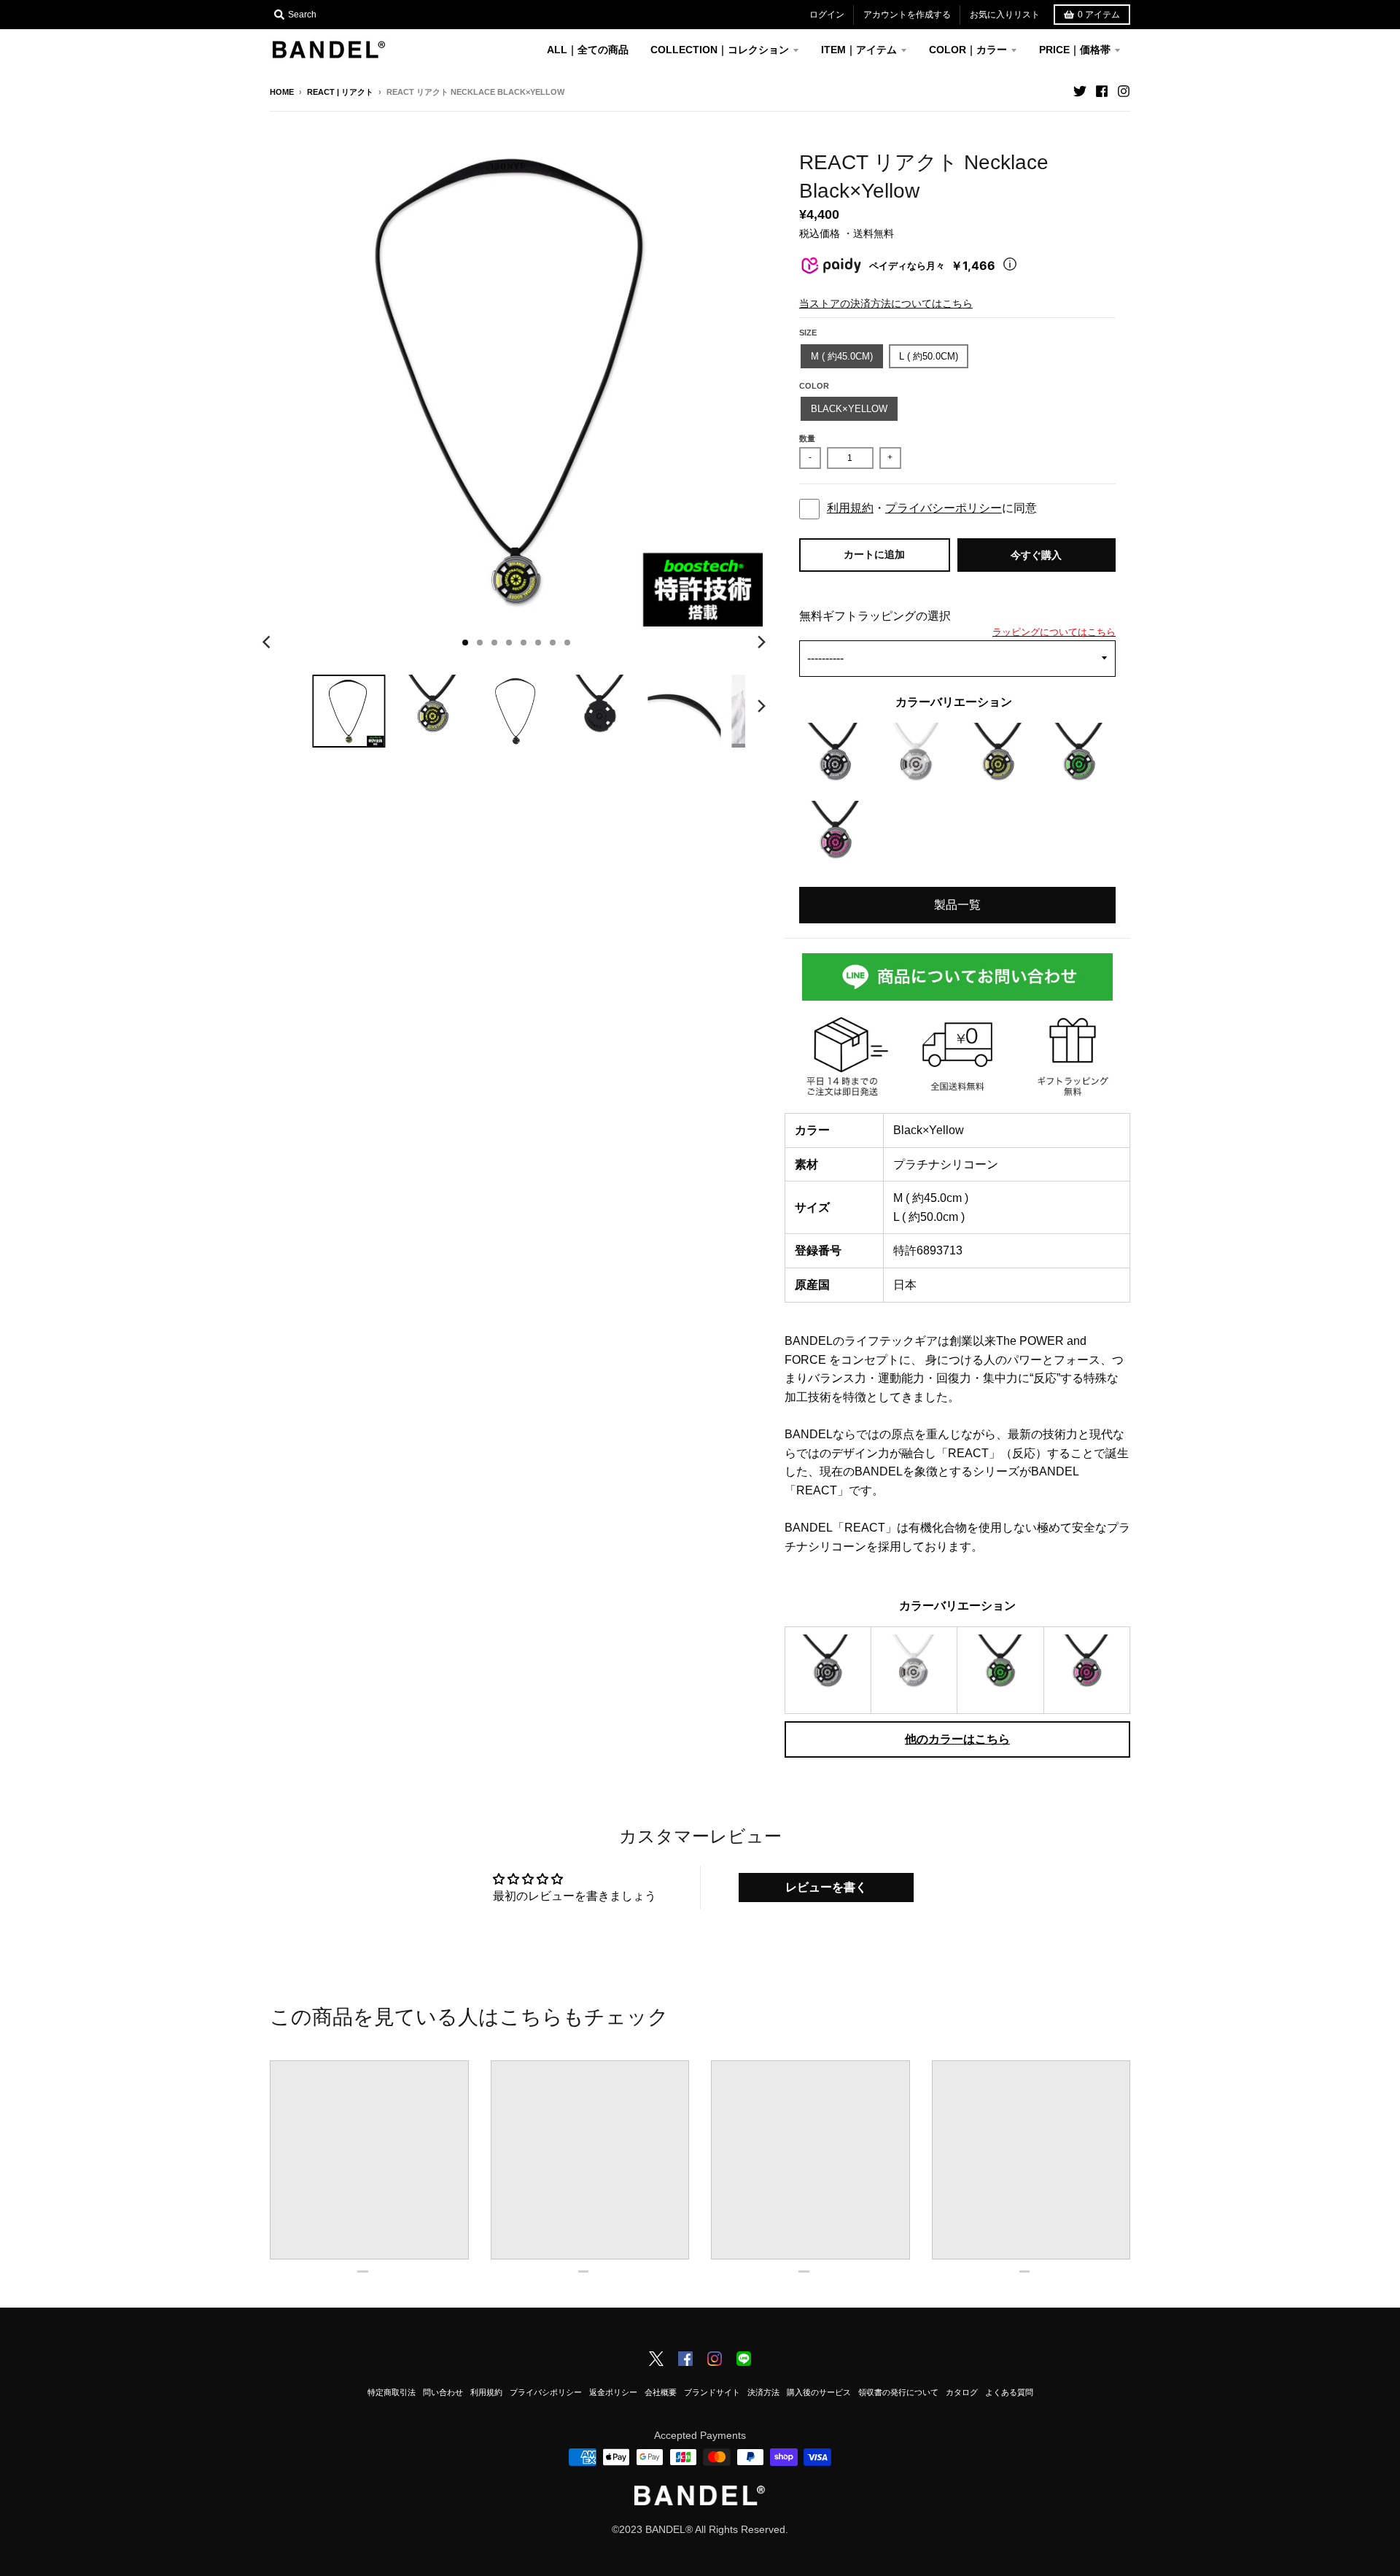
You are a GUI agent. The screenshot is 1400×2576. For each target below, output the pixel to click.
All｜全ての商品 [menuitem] (588, 50)
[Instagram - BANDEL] (715, 2360)
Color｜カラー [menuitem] (968, 50)
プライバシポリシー (546, 2392)
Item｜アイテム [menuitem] (859, 50)
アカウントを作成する (907, 15)
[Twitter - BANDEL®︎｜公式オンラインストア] (1080, 91)
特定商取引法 (392, 2392)
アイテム (1099, 15)
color (814, 386)
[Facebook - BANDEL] (685, 2360)
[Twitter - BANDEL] (656, 2360)
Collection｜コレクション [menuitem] (720, 50)
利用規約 (850, 508)
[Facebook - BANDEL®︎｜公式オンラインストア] (1102, 91)
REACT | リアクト (340, 92)
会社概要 (661, 2392)
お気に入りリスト (1005, 15)
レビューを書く (826, 1887)
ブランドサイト (712, 2392)
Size (808, 333)
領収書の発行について (898, 2392)
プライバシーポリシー (944, 508)
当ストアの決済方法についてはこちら (886, 303)
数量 (807, 438)
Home (282, 92)
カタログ (962, 2392)
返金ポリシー (613, 2392)
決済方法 (763, 2392)
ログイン (827, 15)
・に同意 (932, 508)
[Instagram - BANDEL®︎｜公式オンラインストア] (1124, 91)
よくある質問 (1009, 2392)
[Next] (761, 643)
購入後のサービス (819, 2392)
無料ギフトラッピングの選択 (875, 616)
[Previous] (268, 643)
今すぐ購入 (1036, 555)
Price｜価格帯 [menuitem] (1075, 50)
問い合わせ (443, 2392)
